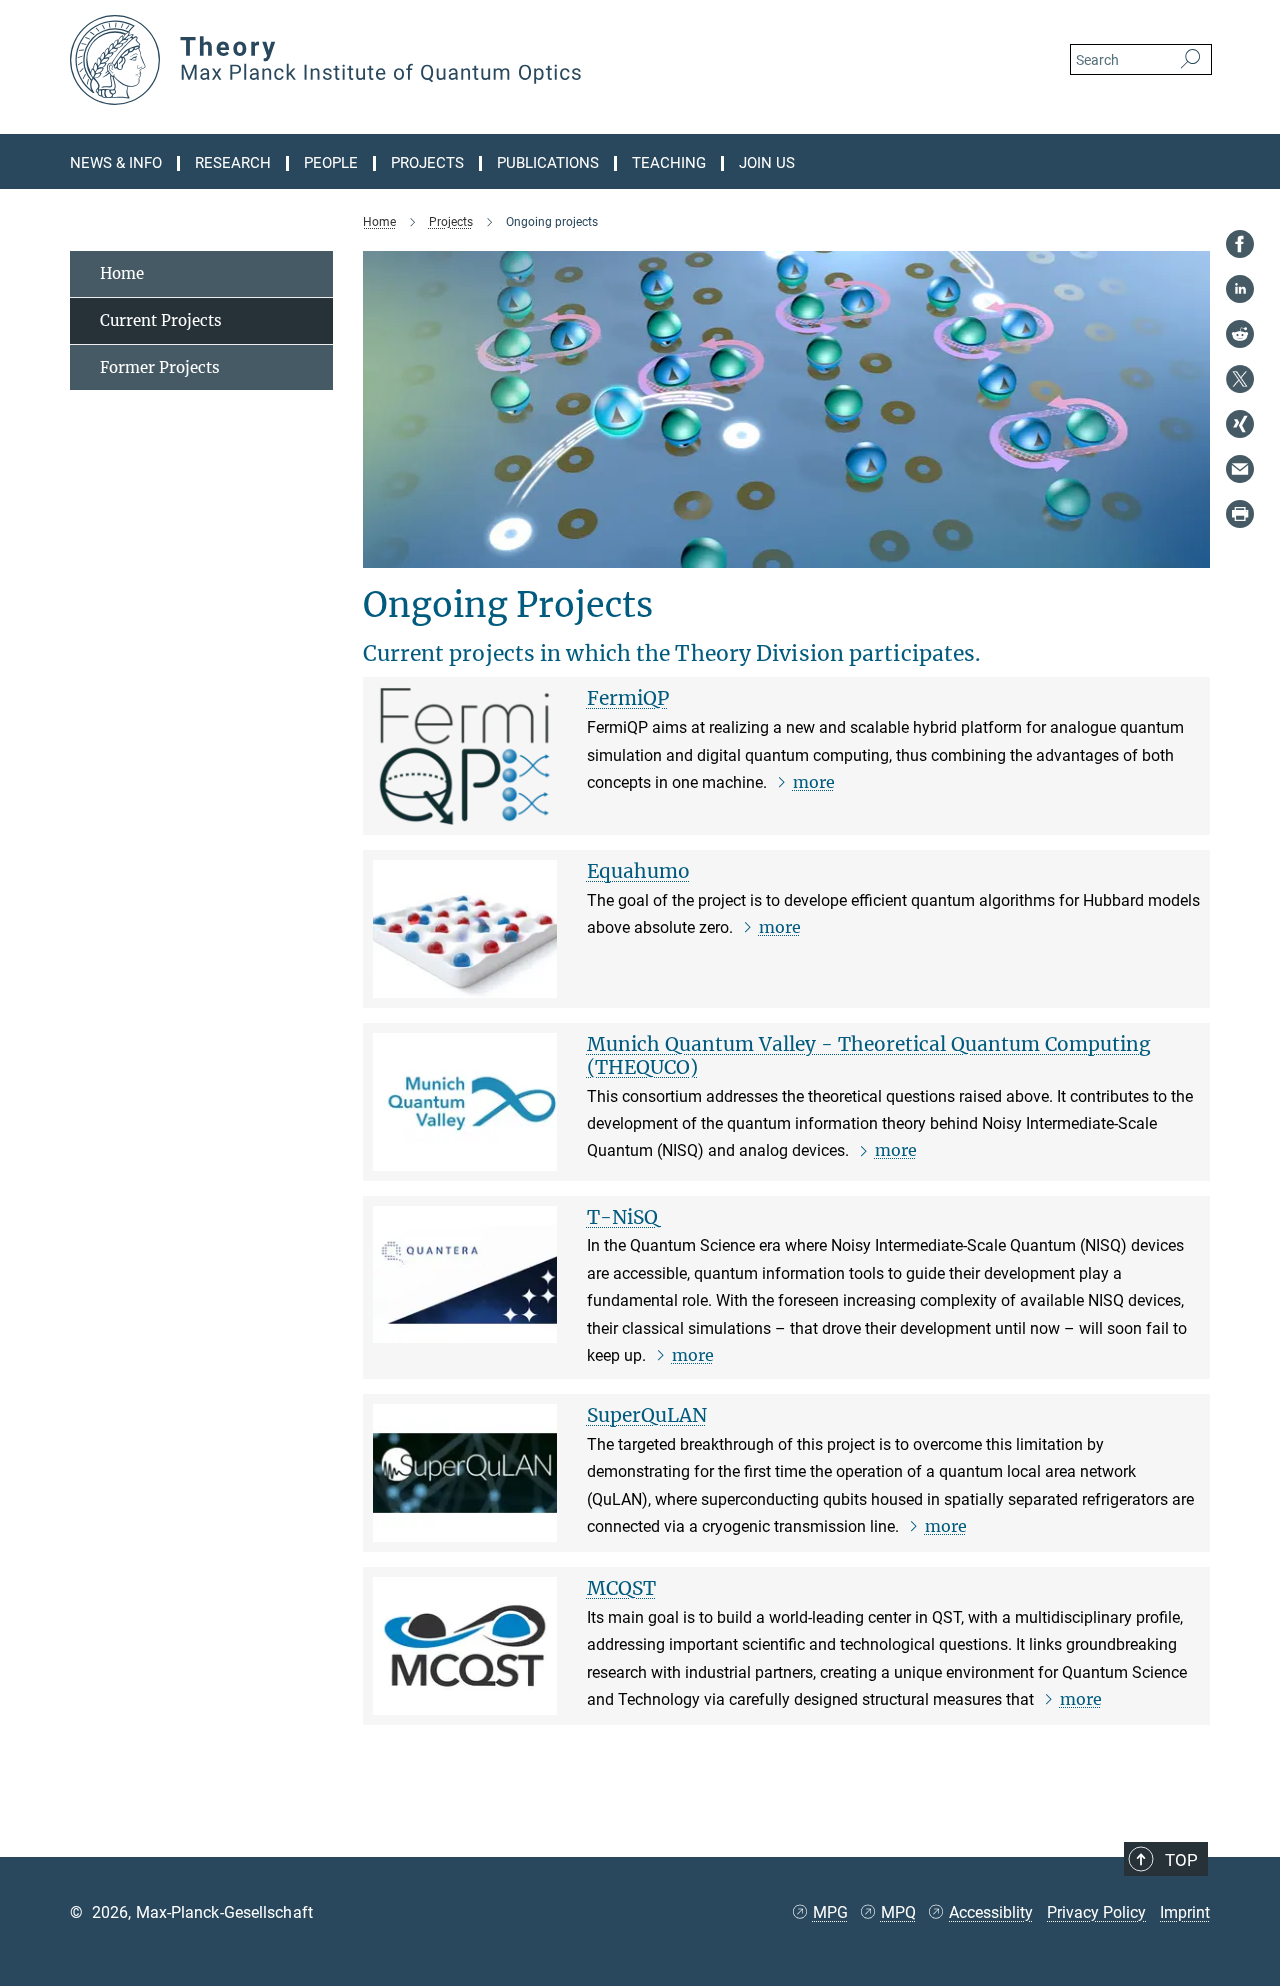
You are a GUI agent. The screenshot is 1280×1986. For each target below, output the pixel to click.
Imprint (1185, 1912)
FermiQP (628, 698)
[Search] (1190, 60)
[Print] (1240, 514)
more (814, 782)
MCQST (621, 1588)
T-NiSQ (622, 1217)
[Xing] (1240, 424)
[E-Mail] (1240, 469)
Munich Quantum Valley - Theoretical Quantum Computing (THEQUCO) (869, 1055)
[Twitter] (1240, 379)
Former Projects (160, 367)
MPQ (898, 1912)
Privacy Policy (1096, 1912)
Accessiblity (991, 1912)
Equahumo (638, 871)
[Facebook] (1240, 244)
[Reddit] (1240, 334)
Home (122, 273)
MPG (830, 1912)
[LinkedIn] (1240, 289)
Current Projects (161, 320)
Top (1181, 1860)
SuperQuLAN (647, 1415)
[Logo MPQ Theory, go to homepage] (445, 60)
